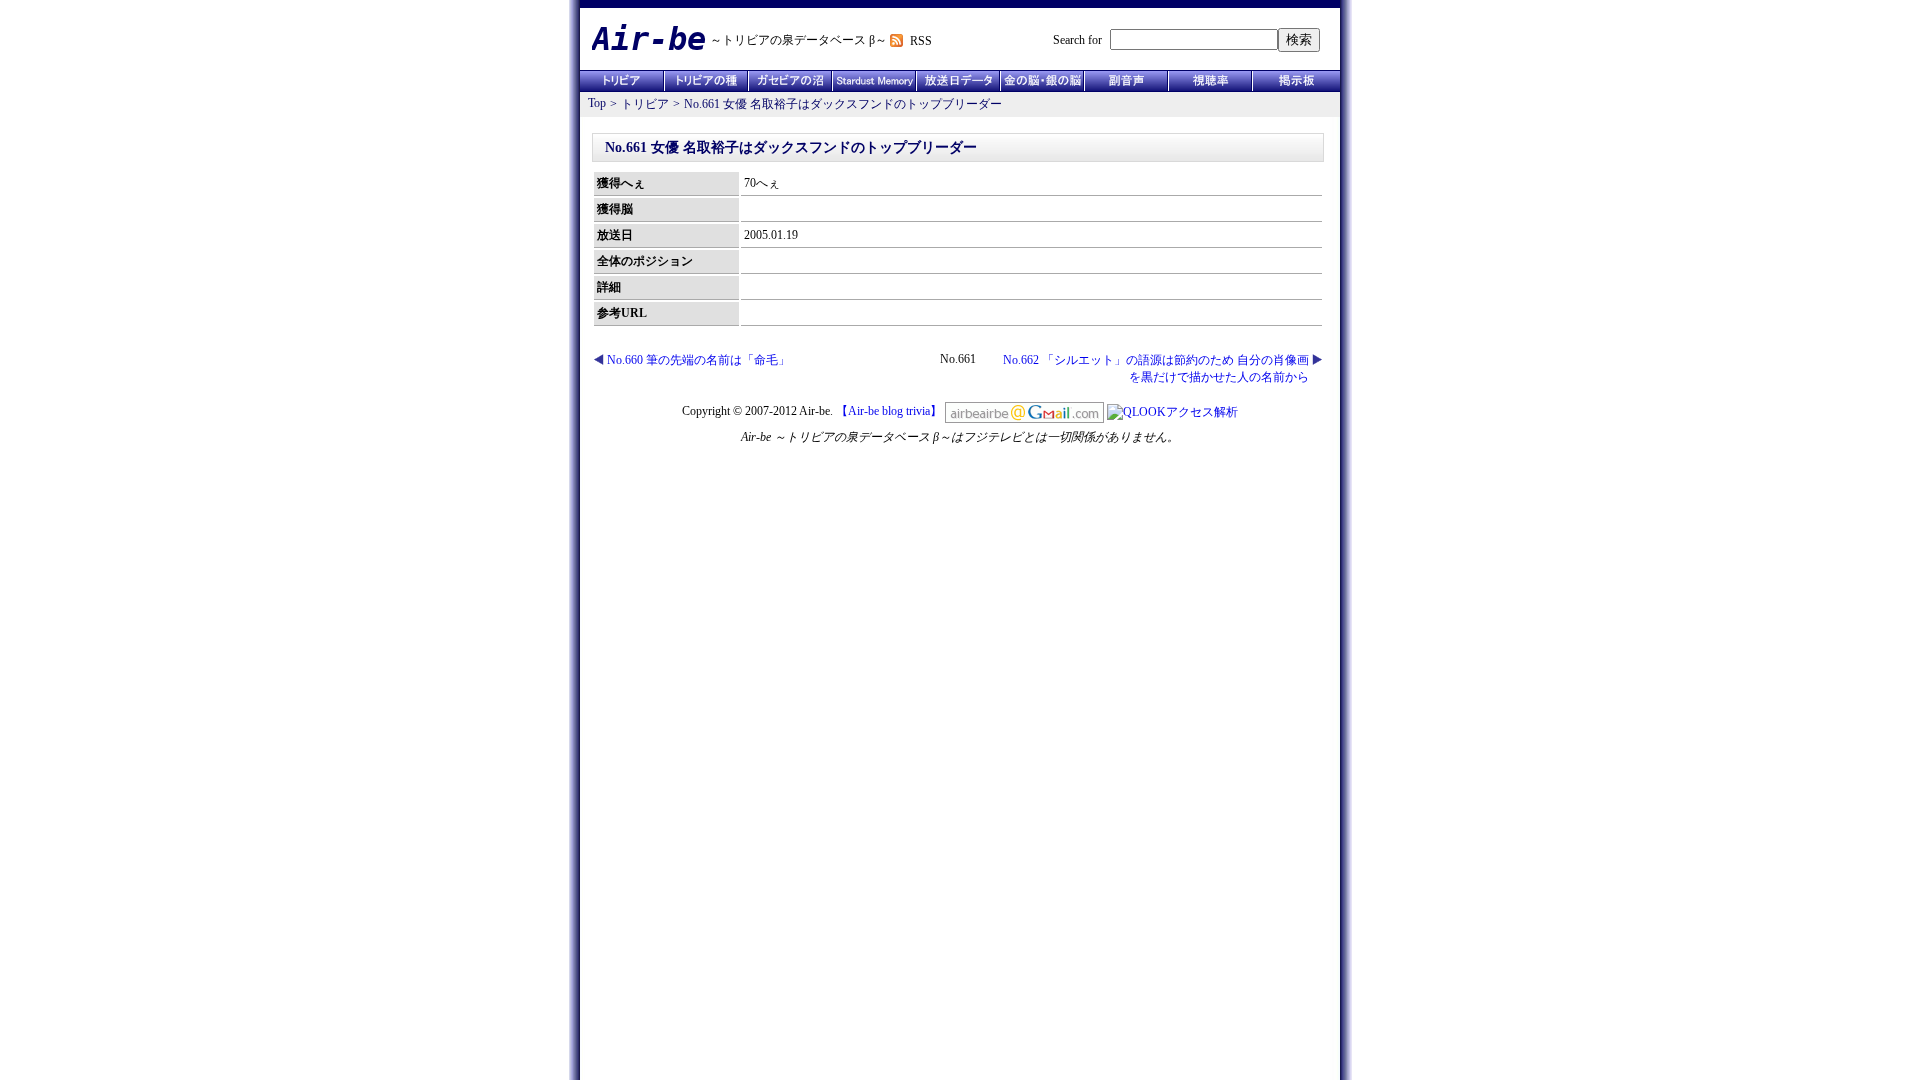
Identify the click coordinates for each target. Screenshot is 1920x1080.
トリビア (622, 81)
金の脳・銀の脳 (1042, 81)
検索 (1299, 39)
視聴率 (1210, 81)
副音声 (1126, 81)
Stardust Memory (874, 81)
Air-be (649, 39)
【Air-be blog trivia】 (889, 411)
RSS (921, 41)
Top (597, 103)
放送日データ (958, 81)
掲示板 (1296, 81)
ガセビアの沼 (790, 81)
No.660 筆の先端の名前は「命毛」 (698, 360)
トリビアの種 (706, 81)
